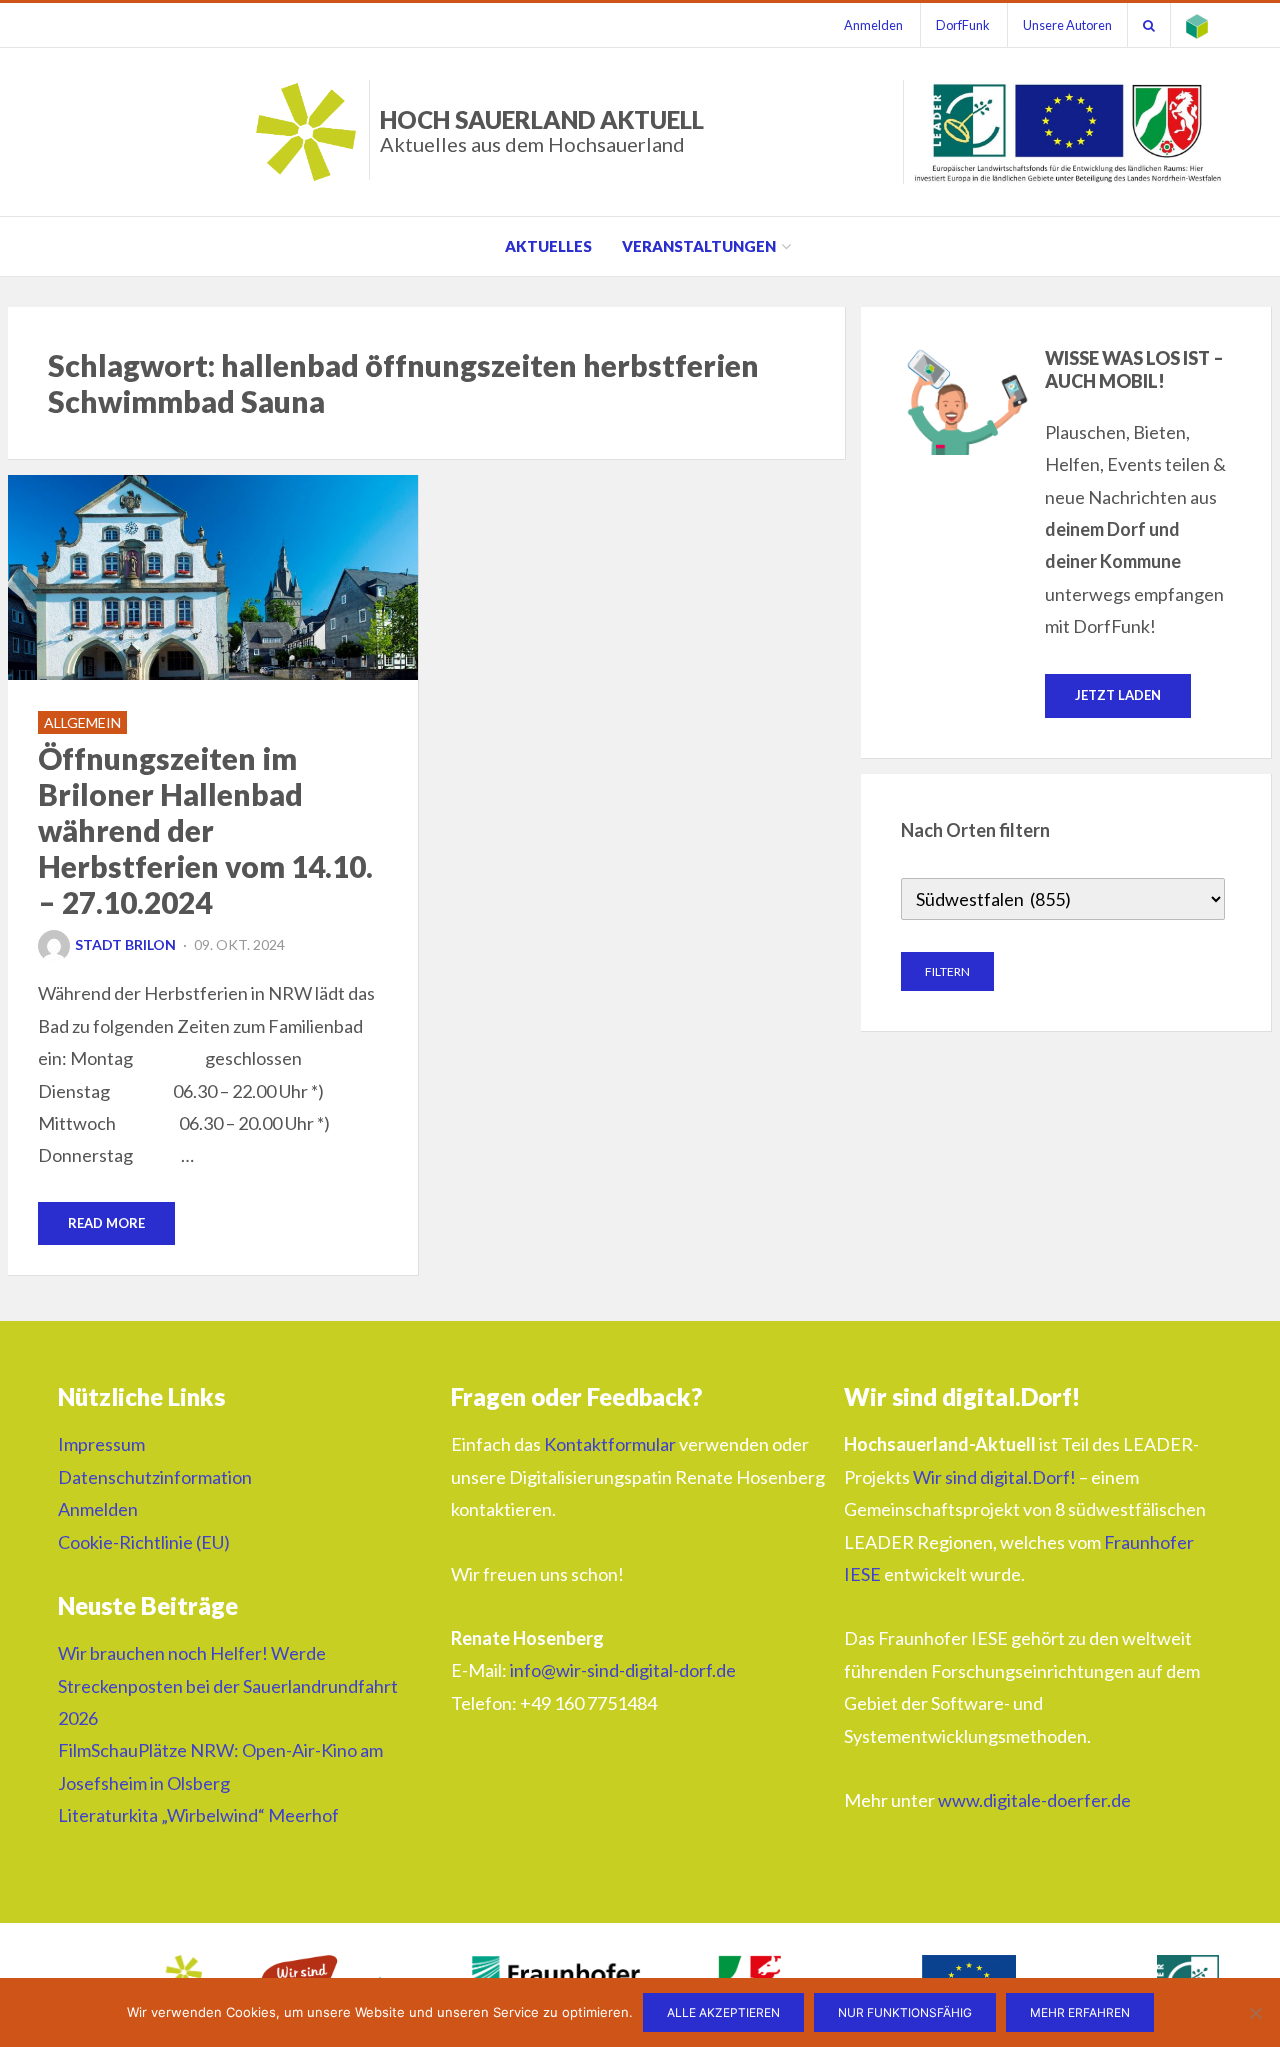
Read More (106, 1223)
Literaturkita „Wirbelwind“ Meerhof (198, 1815)
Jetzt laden (1118, 695)
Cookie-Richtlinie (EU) (144, 1542)
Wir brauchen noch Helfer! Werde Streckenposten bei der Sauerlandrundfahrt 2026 (228, 1685)
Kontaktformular (610, 1444)
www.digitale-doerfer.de (1034, 1800)
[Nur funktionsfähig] (1255, 2013)
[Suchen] (1149, 25)
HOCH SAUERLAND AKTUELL (542, 130)
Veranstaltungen (699, 246)
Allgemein (82, 722)
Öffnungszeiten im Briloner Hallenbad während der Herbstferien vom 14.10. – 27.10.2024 (205, 830)
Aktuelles (548, 246)
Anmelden (873, 25)
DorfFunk (963, 25)
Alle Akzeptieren (723, 2012)
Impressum (101, 1444)
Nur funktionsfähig (905, 2012)
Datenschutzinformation (155, 1477)
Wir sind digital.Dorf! (994, 1477)
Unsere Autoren (1067, 25)
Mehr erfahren (1080, 2012)
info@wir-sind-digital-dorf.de (623, 1670)
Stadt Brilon (125, 944)
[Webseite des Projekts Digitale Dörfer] (1197, 25)
